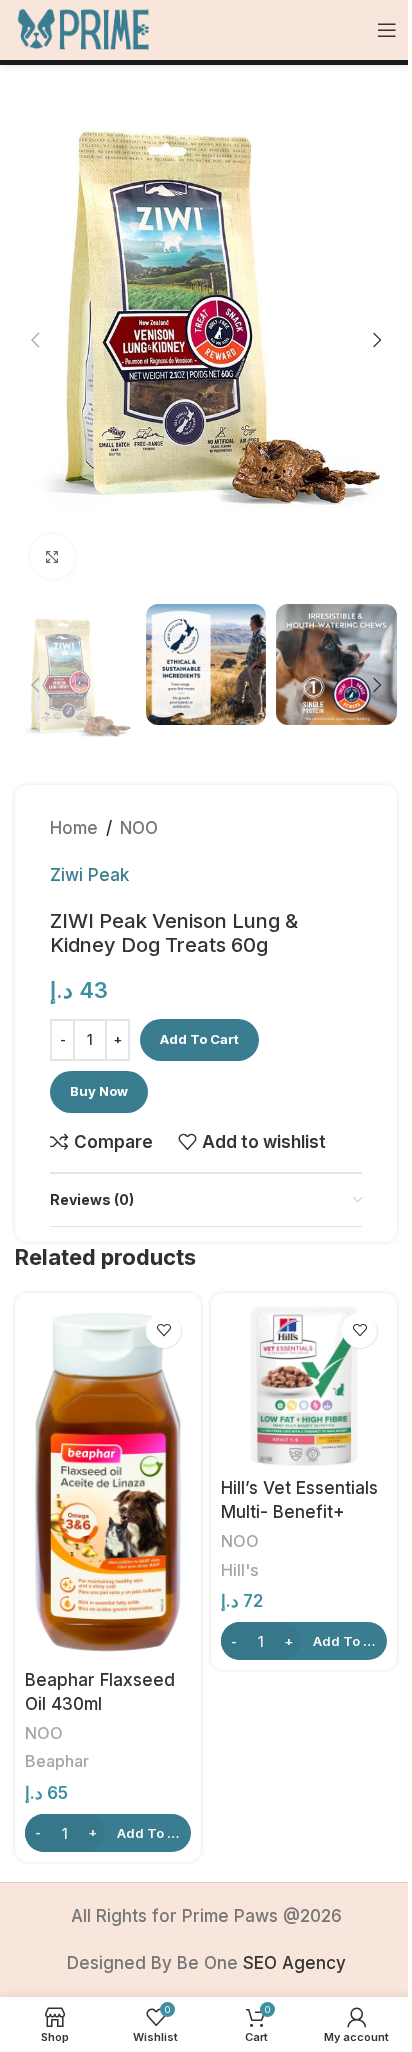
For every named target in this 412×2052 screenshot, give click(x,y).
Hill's (240, 1570)
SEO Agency (294, 1963)
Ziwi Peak (89, 875)
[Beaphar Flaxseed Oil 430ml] (108, 1482)
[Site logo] (84, 29)
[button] (35, 340)
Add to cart (199, 1039)
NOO (139, 828)
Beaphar (57, 1761)
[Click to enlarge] (52, 556)
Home (74, 828)
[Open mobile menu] (387, 30)
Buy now (99, 1091)
